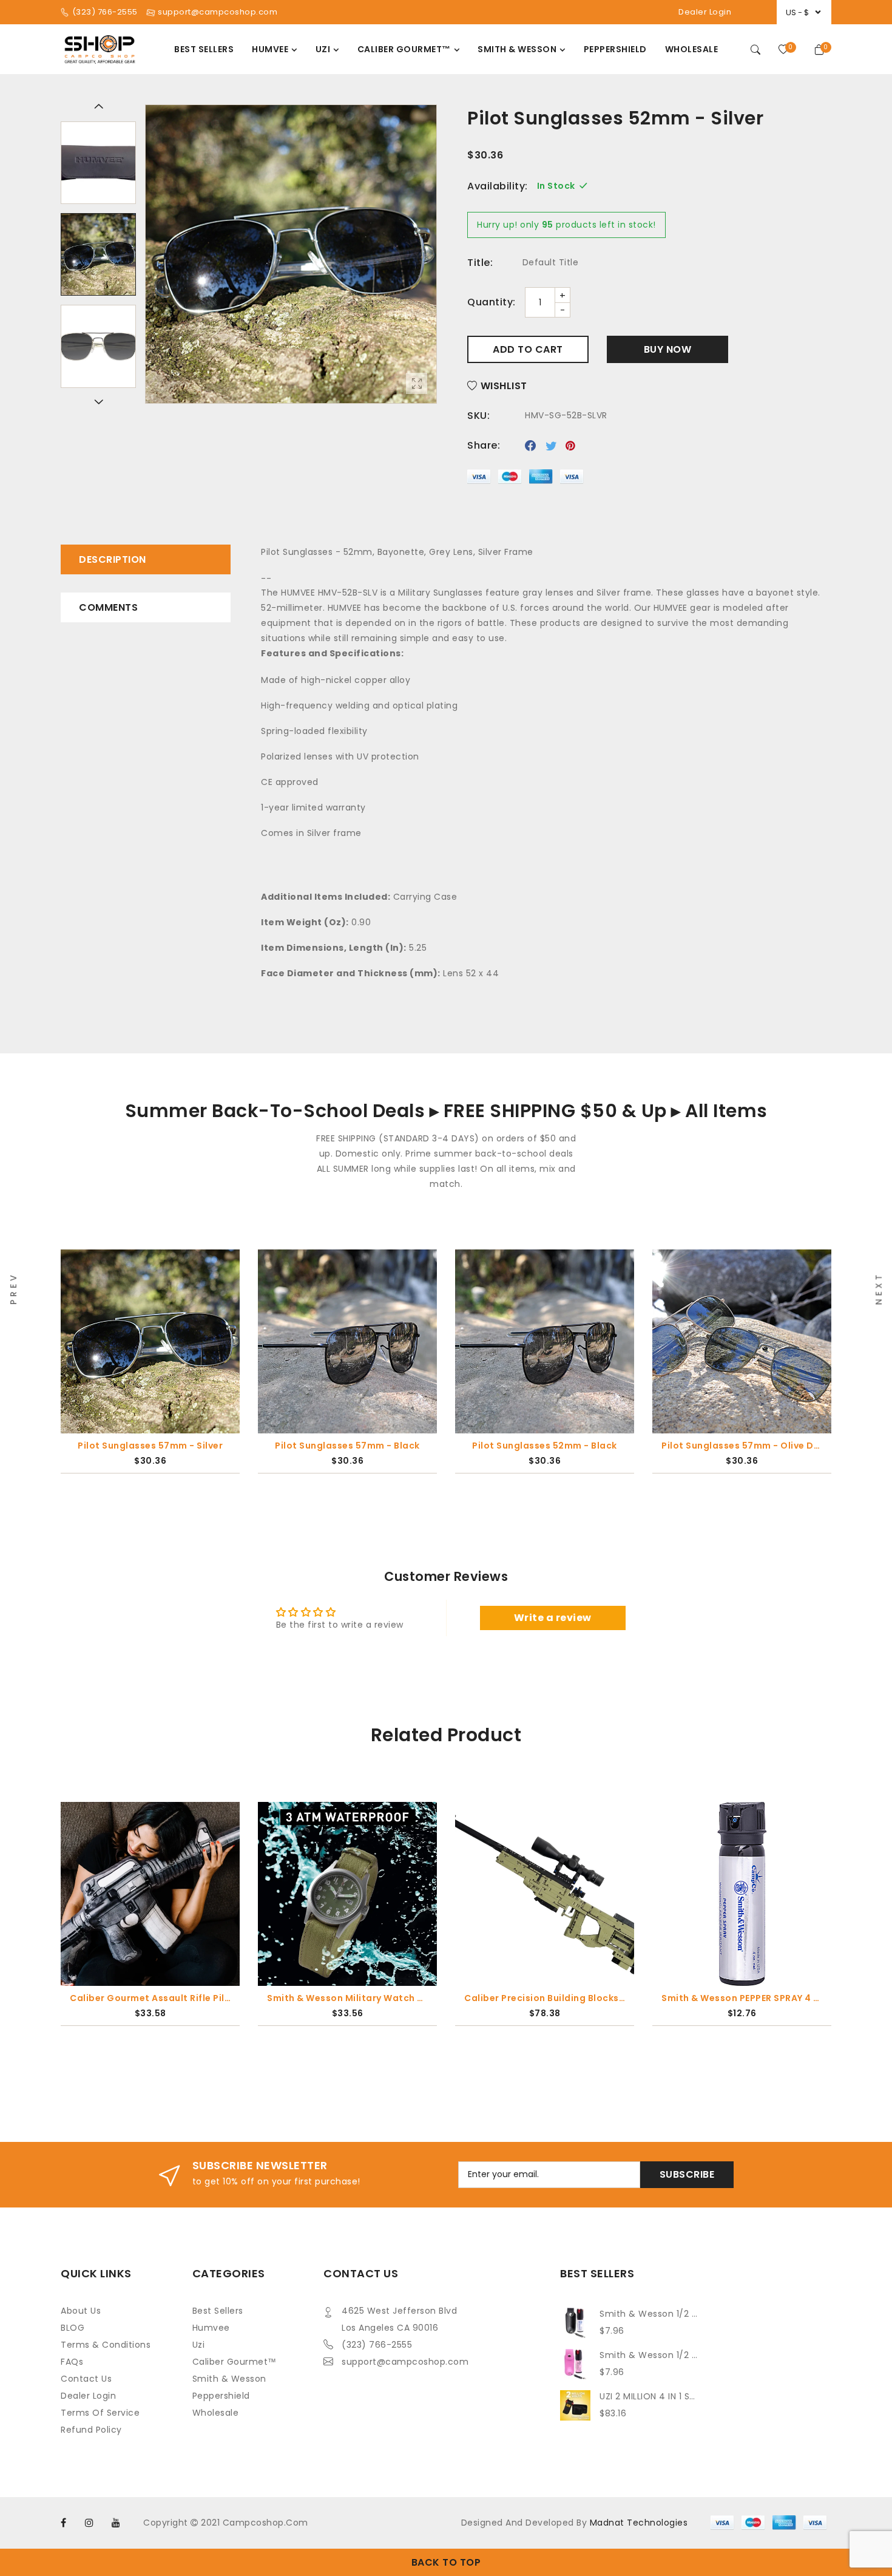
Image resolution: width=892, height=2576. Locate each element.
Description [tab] (113, 559)
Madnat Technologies (639, 2523)
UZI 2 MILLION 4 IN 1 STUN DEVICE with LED (650, 2396)
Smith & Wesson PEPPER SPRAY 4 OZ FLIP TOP (545, 1998)
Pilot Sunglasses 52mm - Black (347, 1446)
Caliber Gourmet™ (235, 2362)
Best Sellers (218, 2311)
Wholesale (216, 2413)
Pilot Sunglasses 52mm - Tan (742, 1446)
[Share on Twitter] (551, 446)
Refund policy (91, 2430)
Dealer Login (705, 12)
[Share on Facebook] (531, 446)
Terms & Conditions (106, 2345)
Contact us (86, 2379)
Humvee (211, 2328)
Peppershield (221, 2396)
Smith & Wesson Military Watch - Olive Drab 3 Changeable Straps (151, 1998)
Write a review (553, 1618)
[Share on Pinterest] (571, 446)
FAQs (72, 2362)
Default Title (551, 262)
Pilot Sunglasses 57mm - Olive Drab (545, 1446)
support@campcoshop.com (405, 2362)
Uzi (199, 2345)
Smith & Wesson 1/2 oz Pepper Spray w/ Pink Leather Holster (650, 2355)
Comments (108, 607)
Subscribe (687, 2174)
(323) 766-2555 (377, 2345)
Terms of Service (100, 2413)
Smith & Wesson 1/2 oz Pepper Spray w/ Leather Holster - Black (650, 2314)
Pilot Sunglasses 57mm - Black (150, 1446)
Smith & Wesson (229, 2379)
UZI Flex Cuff (742, 1998)
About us (81, 2311)
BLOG (73, 2328)
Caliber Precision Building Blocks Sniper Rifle (348, 1998)
